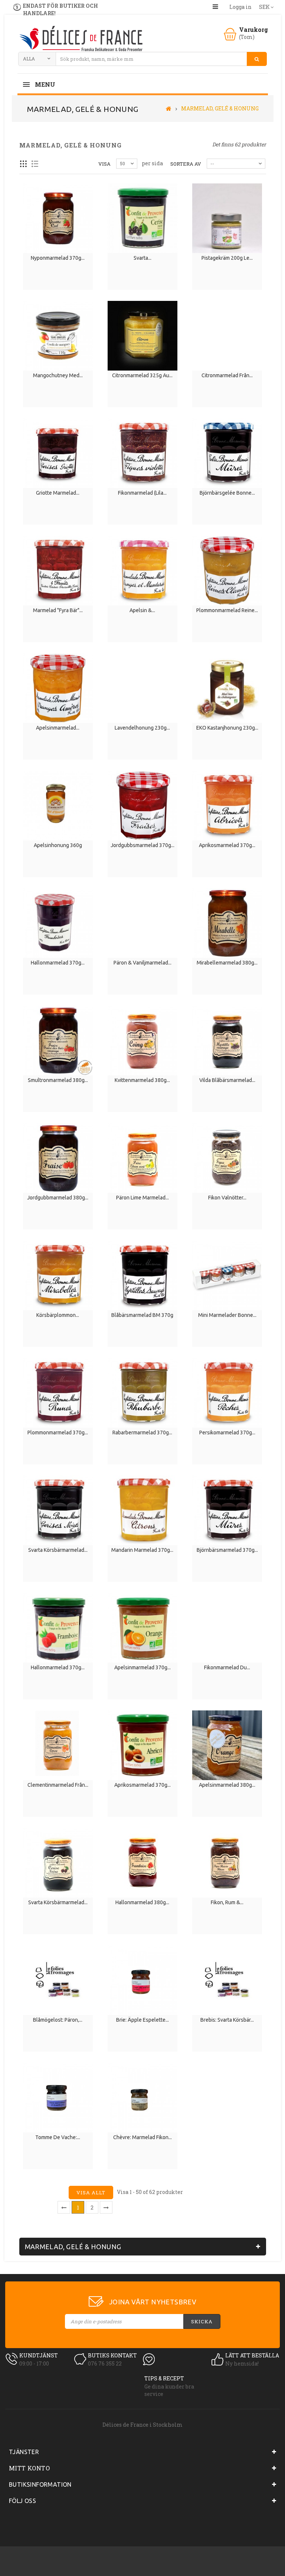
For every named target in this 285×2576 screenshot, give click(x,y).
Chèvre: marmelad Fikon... (142, 2137)
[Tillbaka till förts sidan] (169, 108)
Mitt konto (29, 2468)
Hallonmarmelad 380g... (142, 1902)
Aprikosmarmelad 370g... (227, 845)
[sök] (257, 59)
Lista (35, 164)
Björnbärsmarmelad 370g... (227, 1550)
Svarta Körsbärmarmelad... (58, 1550)
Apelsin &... (142, 610)
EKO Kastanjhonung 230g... (227, 728)
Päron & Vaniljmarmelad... (142, 963)
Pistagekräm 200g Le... (227, 258)
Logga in (240, 7)
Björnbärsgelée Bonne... (227, 493)
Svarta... (142, 258)
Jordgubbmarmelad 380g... (58, 1198)
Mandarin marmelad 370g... (142, 1550)
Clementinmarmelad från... (58, 1785)
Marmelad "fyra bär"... (58, 610)
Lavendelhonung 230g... (142, 728)
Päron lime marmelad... (142, 1198)
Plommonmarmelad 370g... (58, 1433)
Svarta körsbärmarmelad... (58, 1902)
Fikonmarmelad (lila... (142, 493)
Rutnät (24, 164)
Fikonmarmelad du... (227, 1667)
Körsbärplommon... (58, 1315)
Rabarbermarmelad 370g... (142, 1433)
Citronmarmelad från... (227, 375)
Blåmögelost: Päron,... (58, 2020)
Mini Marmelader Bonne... (227, 1315)
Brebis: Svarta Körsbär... (227, 2020)
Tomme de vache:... (58, 2137)
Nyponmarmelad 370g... (58, 258)
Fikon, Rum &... (227, 1902)
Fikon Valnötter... (227, 1198)
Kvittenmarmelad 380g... (142, 1080)
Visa (104, 164)
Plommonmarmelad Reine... (227, 610)
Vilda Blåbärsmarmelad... (227, 1080)
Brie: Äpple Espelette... (142, 2020)
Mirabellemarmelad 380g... (227, 963)
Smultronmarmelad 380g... (58, 1080)
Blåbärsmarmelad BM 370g (142, 1315)
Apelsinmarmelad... (58, 728)
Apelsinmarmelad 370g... (142, 1667)
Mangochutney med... (58, 375)
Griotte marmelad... (58, 493)
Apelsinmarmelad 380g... (227, 1785)
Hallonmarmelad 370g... (58, 963)
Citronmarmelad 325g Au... (142, 375)
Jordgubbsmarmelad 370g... (142, 845)
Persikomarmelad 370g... (227, 1433)
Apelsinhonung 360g (58, 845)
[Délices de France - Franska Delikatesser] (81, 39)
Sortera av (186, 164)
